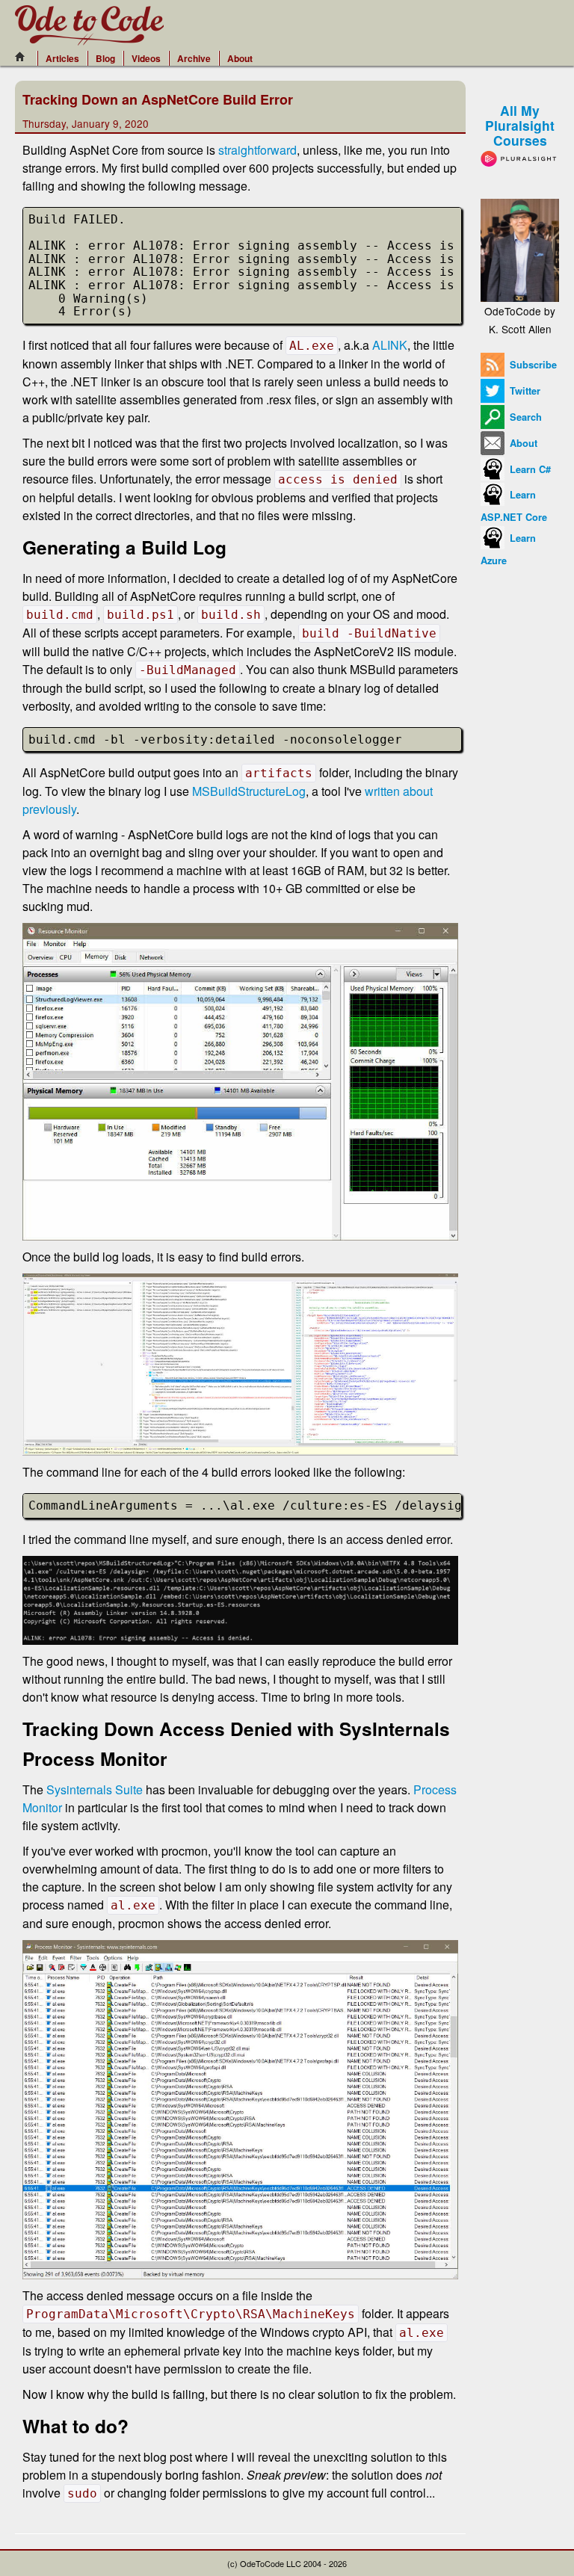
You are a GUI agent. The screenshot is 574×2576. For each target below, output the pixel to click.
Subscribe (532, 365)
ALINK (390, 345)
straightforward (257, 150)
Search (524, 417)
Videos (146, 58)
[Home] (24, 57)
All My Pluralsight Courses (520, 125)
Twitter (524, 391)
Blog (105, 58)
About (240, 58)
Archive (194, 58)
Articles (62, 58)
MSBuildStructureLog (249, 791)
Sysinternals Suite (95, 1789)
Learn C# (529, 469)
